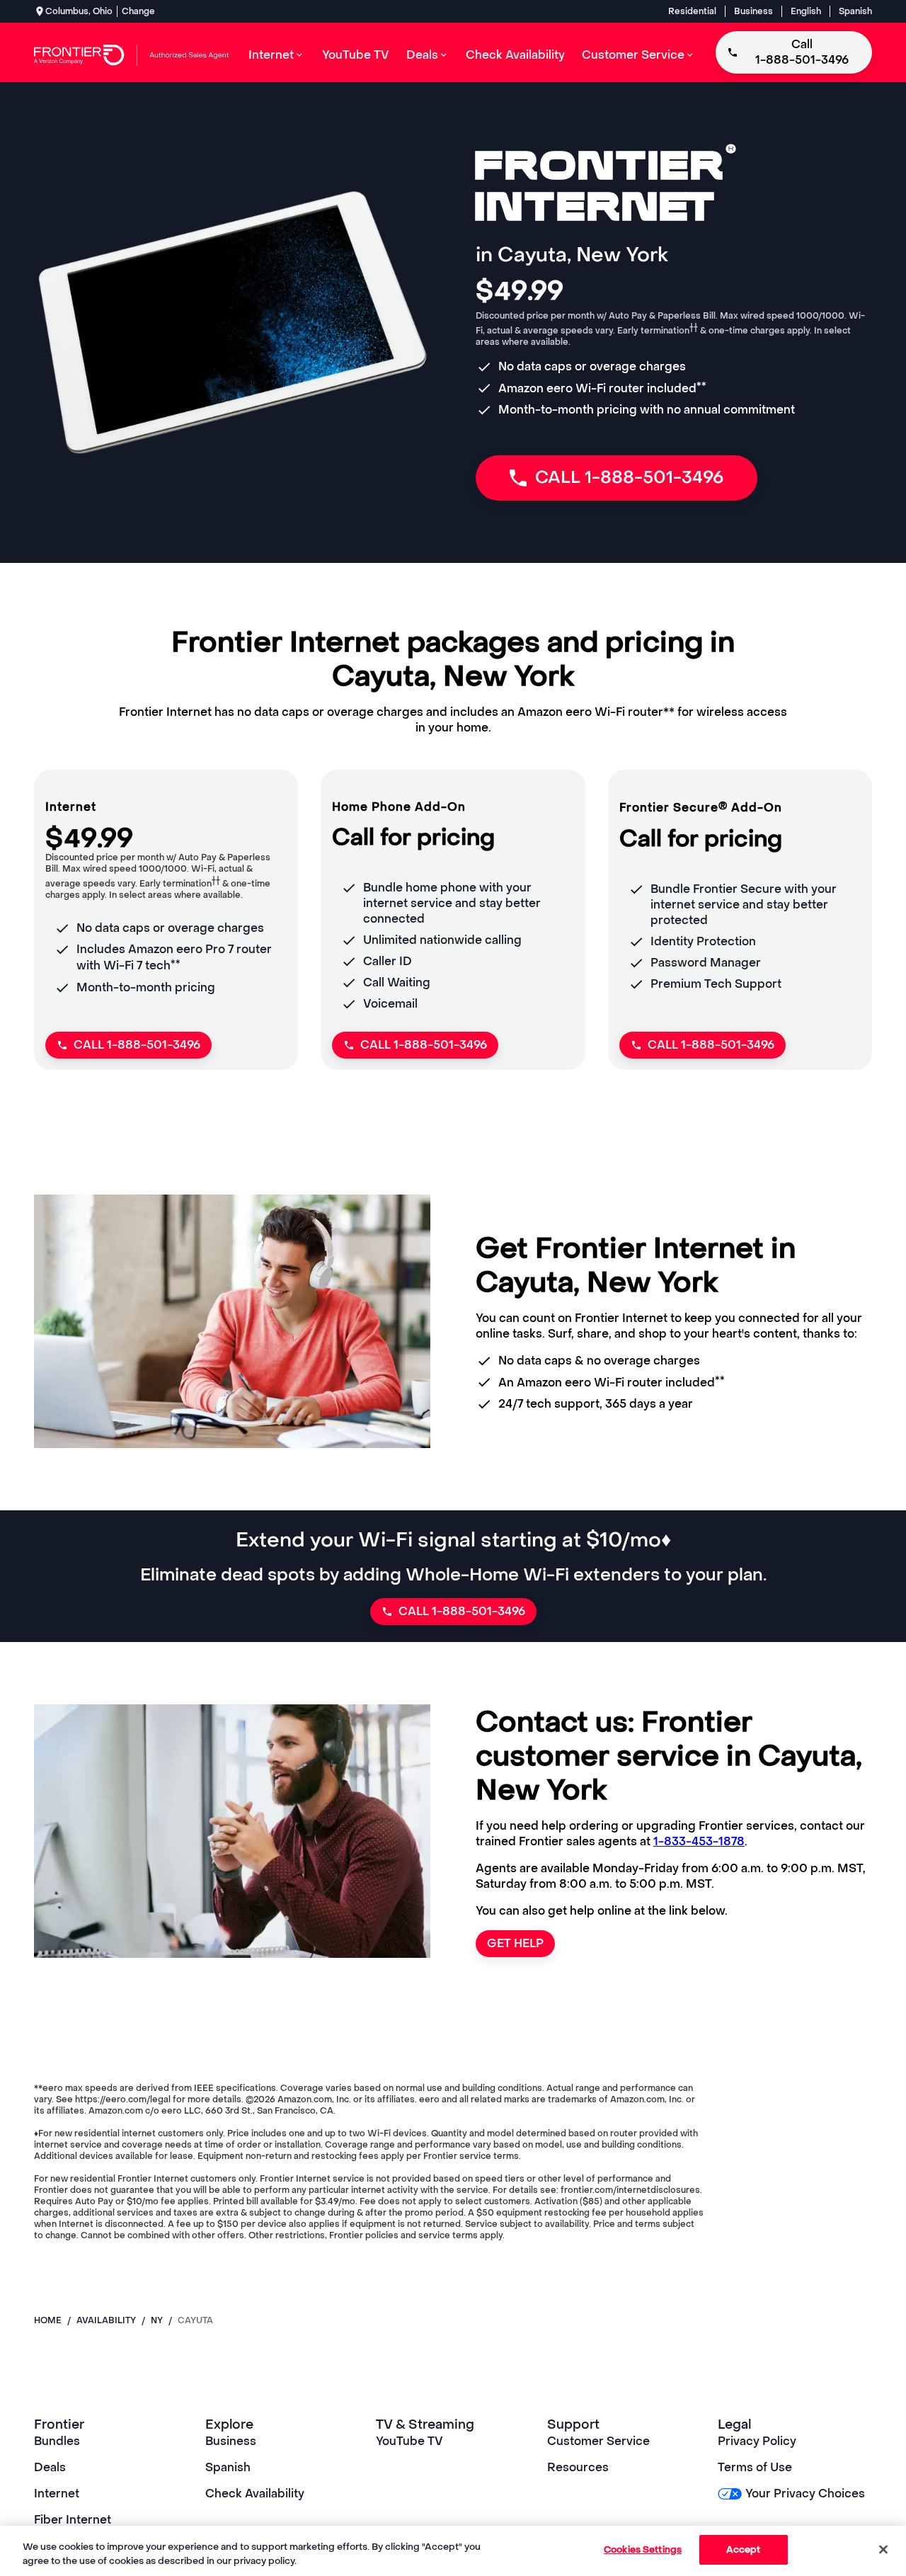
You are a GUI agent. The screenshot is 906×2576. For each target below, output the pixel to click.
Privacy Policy (757, 2441)
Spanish (855, 11)
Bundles (57, 2441)
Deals (50, 2467)
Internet (57, 2494)
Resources (578, 2467)
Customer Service (598, 2441)
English (806, 11)
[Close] (883, 2549)
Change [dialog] (138, 11)
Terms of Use (755, 2467)
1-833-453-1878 (699, 1841)
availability (106, 2320)
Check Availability (255, 2494)
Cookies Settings (643, 2549)
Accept (744, 2549)
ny (157, 2320)
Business (753, 11)
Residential (692, 11)
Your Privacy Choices (805, 2494)
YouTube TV (409, 2441)
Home (48, 2320)
